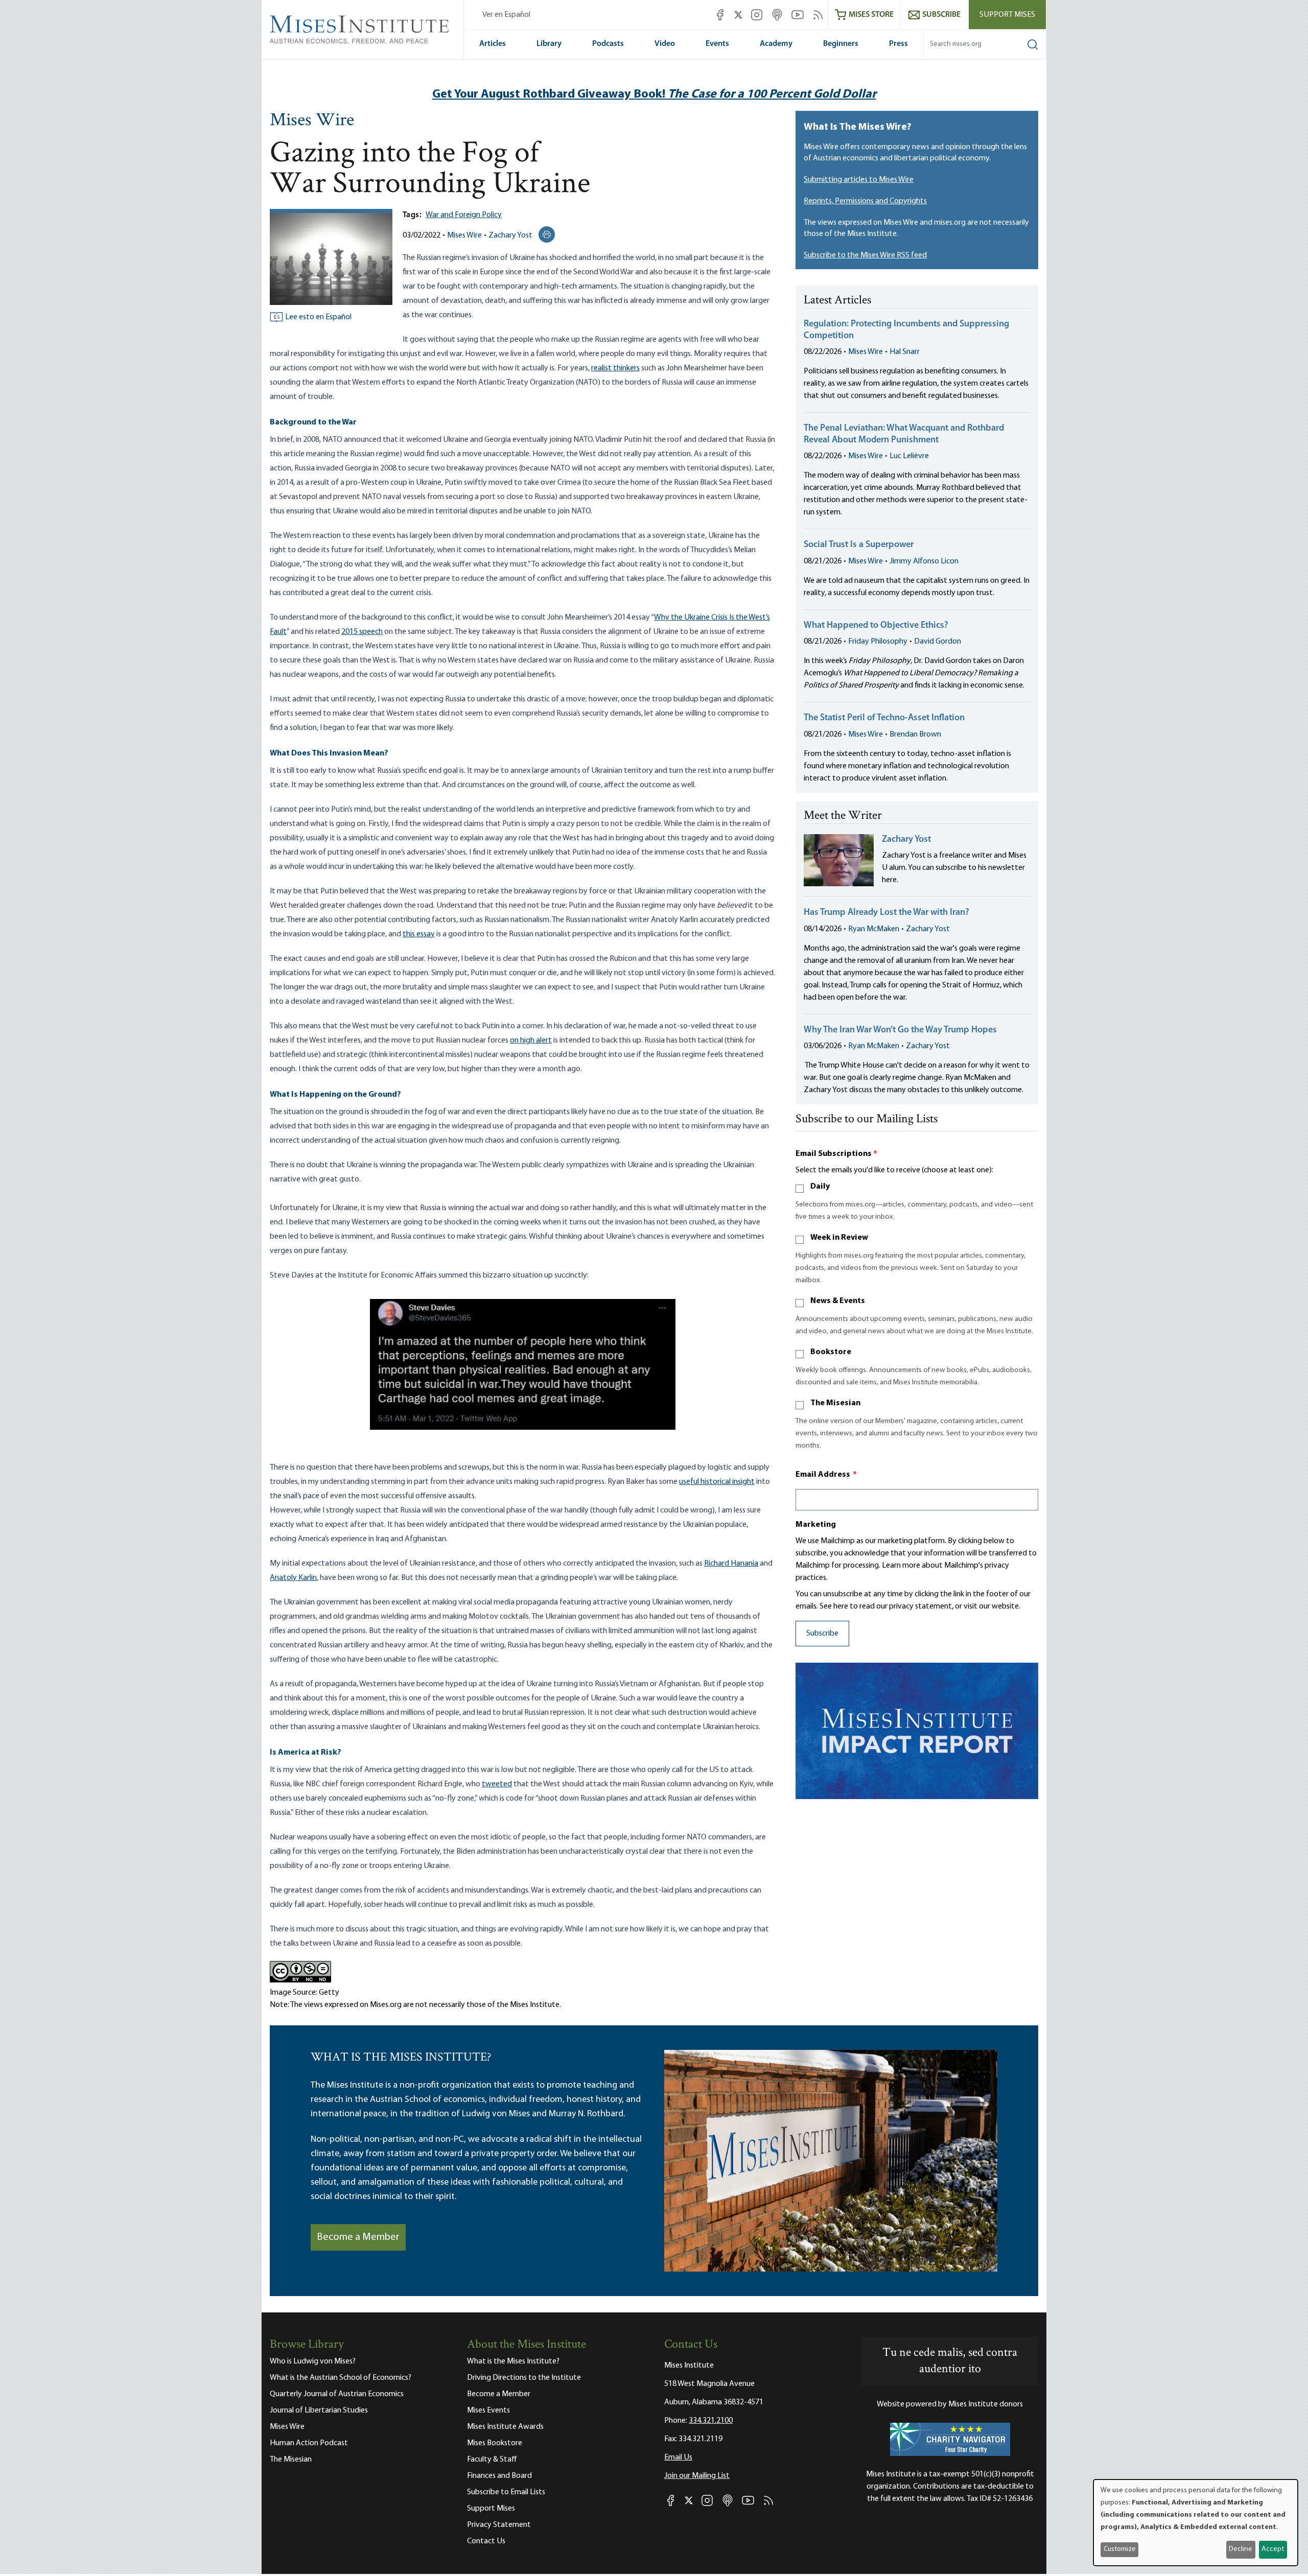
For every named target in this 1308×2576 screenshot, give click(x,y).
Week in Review (839, 1238)
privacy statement (920, 1606)
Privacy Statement (499, 2525)
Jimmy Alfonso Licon (924, 561)
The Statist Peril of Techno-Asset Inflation (884, 718)
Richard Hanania (731, 1564)
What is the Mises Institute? (513, 2361)
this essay (419, 934)
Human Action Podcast (309, 2443)
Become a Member (358, 2237)
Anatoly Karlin (293, 1578)
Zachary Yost (510, 235)
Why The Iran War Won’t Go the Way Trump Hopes (900, 1030)
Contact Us (486, 2541)
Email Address (826, 1475)
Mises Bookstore (495, 2443)
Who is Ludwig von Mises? (313, 2361)
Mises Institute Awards (505, 2427)
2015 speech (362, 632)
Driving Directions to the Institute (524, 2378)
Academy (776, 44)
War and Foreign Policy (464, 215)
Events (717, 44)
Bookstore (831, 1352)
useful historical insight (717, 1482)
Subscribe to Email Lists (506, 2492)
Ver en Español (506, 15)
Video (665, 44)
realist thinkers (615, 368)
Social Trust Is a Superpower (859, 545)
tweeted (497, 1784)
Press (898, 44)
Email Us (678, 2457)
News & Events (838, 1301)
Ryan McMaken (874, 929)
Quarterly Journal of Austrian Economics (337, 2394)
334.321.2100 (711, 2421)
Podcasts (608, 44)
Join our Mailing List (697, 2476)
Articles (493, 44)
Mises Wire (312, 121)
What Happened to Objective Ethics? (876, 626)
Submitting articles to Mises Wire (859, 180)
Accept (1273, 2549)
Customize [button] (1120, 2549)
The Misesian (835, 1403)
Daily (820, 1187)
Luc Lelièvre (909, 456)
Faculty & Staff (492, 2460)
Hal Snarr (905, 352)
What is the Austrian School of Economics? (341, 2378)
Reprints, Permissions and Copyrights (865, 201)
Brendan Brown (915, 735)
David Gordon (938, 642)
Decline (1241, 2549)
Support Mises (1007, 15)
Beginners (841, 44)
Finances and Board (499, 2476)
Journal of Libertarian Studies (319, 2410)
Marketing (816, 1525)
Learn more (901, 1566)
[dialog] (1196, 2523)
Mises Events (488, 2410)
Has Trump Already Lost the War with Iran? (886, 913)
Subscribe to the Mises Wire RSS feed (865, 255)
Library (549, 44)
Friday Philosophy (878, 642)
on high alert (531, 1041)
